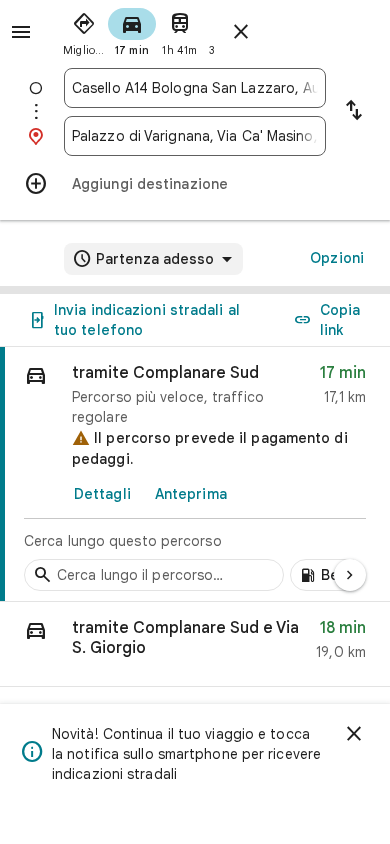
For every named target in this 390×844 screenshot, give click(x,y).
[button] (195, 644)
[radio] (84, 30)
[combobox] (195, 88)
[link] (195, 474)
